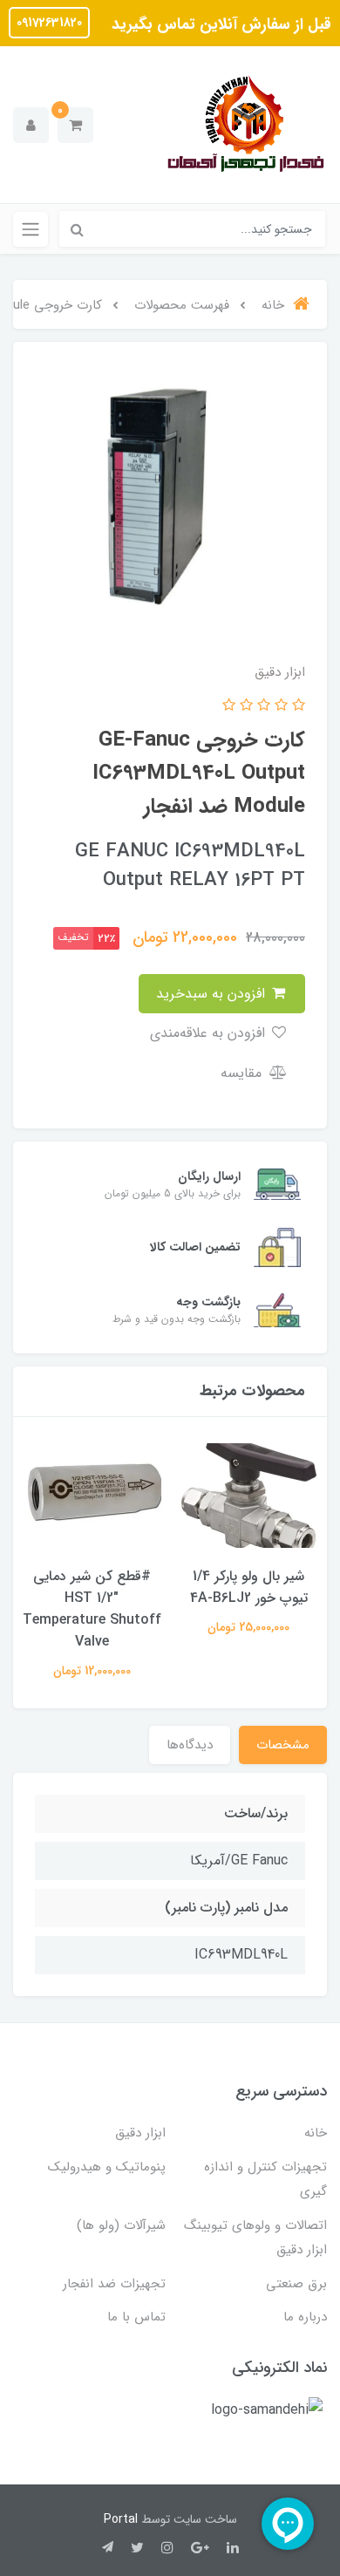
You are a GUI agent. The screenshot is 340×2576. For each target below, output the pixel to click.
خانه (316, 2133)
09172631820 (49, 23)
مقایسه (243, 1073)
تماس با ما (136, 2317)
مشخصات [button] (283, 1745)
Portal (121, 2519)
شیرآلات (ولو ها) (121, 2225)
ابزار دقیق (140, 2133)
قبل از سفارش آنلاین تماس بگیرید (219, 24)
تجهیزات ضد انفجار (114, 2284)
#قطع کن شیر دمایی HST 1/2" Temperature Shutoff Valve (92, 1609)
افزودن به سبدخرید (213, 994)
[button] (75, 125)
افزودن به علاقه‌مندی (210, 1033)
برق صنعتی (296, 2284)
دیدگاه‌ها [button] (190, 1745)
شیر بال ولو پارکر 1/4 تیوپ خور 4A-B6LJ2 (249, 1587)
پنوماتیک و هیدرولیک (107, 2167)
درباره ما (305, 2317)
